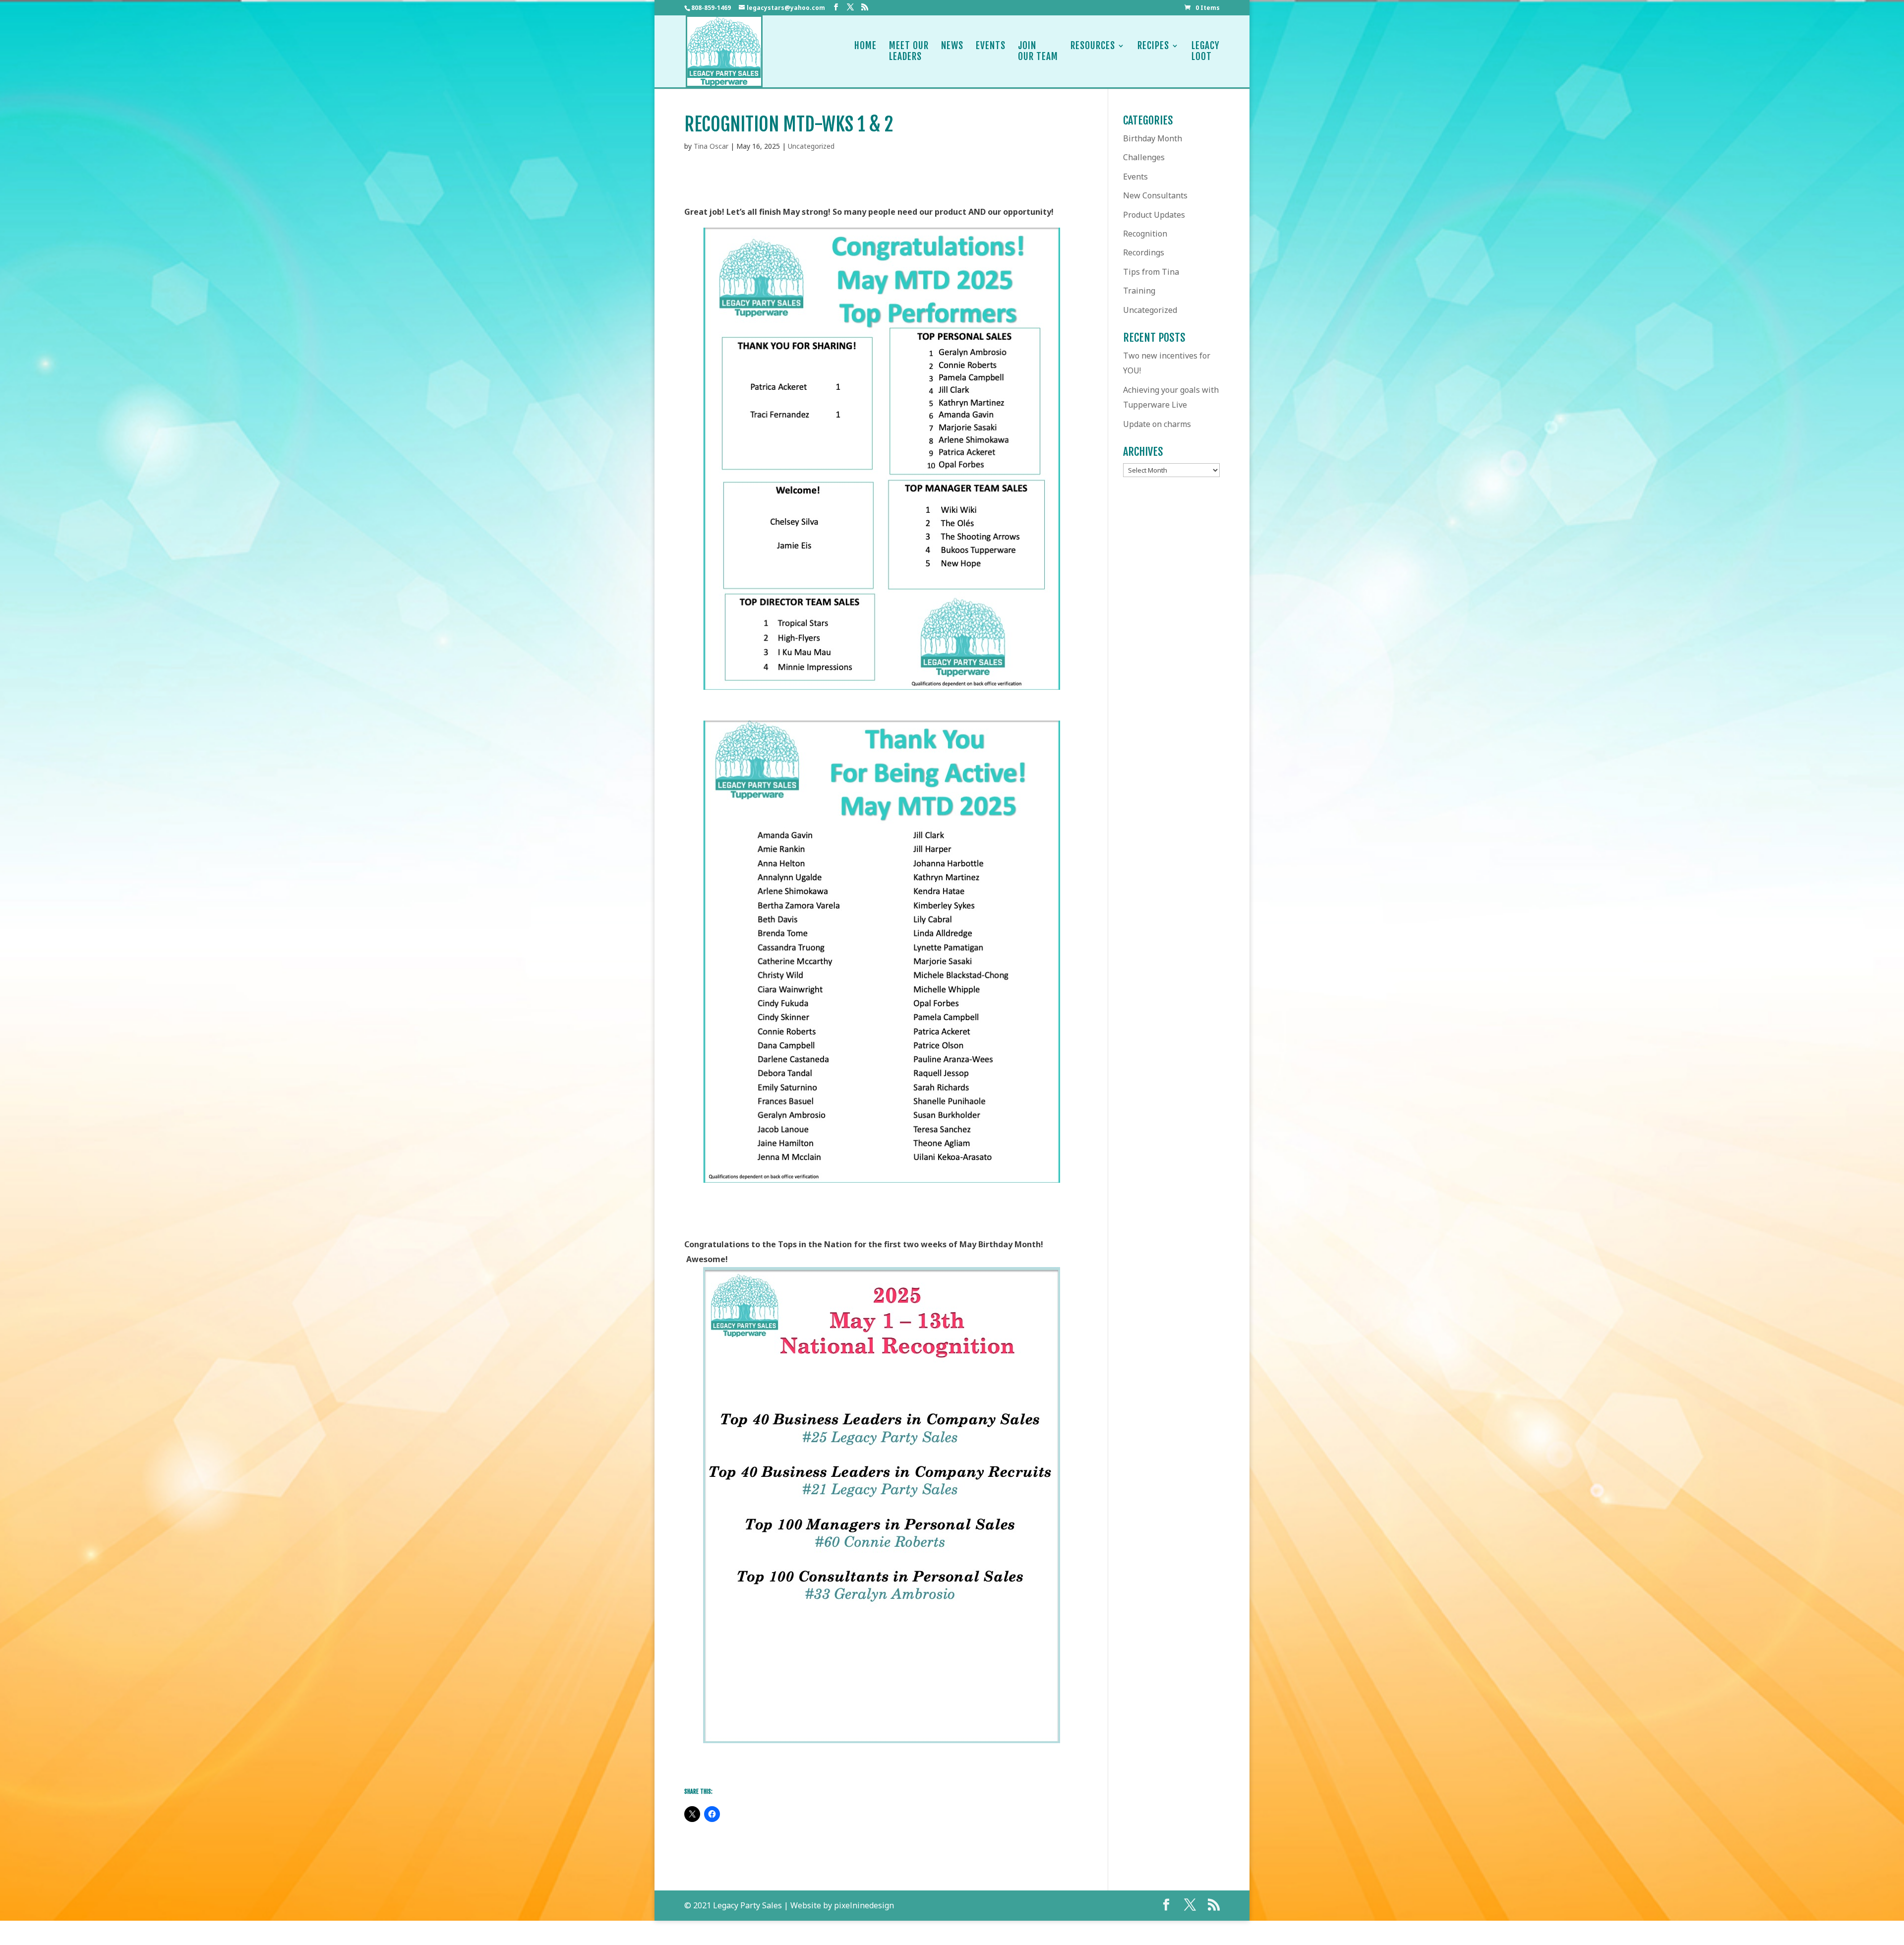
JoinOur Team (1038, 51)
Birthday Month (1153, 138)
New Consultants (1155, 195)
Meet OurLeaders (909, 51)
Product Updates (1154, 215)
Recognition (1145, 234)
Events (991, 46)
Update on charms (1157, 424)
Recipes (1153, 46)
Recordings (1144, 252)
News (952, 46)
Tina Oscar (711, 146)
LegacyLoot (1206, 51)
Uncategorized (811, 146)
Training (1139, 291)
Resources (1093, 46)
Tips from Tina (1151, 272)
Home (865, 46)
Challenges (1144, 157)
